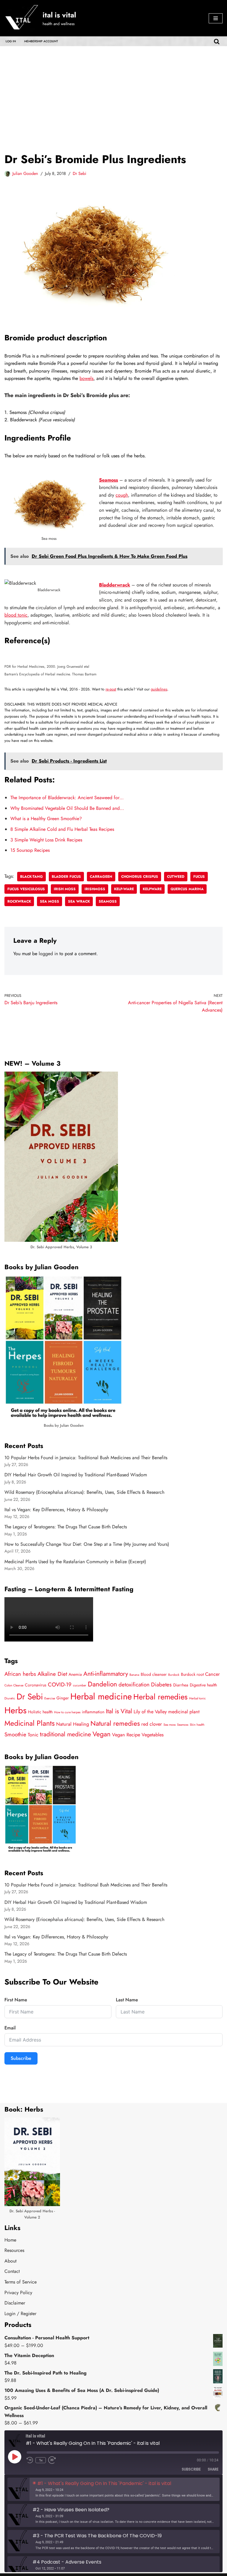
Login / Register (20, 2313)
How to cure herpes (67, 1712)
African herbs (20, 1674)
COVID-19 (60, 1684)
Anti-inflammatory (106, 1674)
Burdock (174, 1675)
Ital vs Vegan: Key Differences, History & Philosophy (56, 1510)
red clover (152, 1724)
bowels (86, 378)
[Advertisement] (113, 90)
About (10, 2261)
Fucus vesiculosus (26, 889)
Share (213, 2469)
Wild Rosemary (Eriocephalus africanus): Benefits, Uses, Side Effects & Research (84, 1492)
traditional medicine (65, 1734)
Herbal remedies (160, 1697)
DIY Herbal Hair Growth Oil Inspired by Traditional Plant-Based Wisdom (76, 1475)
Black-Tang (31, 877)
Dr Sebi (80, 173)
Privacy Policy (18, 2293)
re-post (111, 689)
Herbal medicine (101, 1696)
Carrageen (101, 877)
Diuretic (10, 1698)
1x (41, 2460)
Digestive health (203, 1685)
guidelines (159, 689)
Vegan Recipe (126, 1735)
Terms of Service (21, 2282)
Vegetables (153, 1735)
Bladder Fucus (66, 877)
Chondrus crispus (140, 877)
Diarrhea (181, 1685)
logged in (48, 954)
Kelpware (152, 889)
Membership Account (41, 41)
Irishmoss (95, 889)
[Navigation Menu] (216, 18)
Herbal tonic (197, 1698)
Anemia (75, 1674)
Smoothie (15, 1734)
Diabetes (161, 1684)
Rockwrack (19, 901)
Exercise (50, 1698)
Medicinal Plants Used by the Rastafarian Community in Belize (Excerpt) (75, 1562)
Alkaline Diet (52, 1674)
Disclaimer (15, 2303)
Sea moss (50, 901)
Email (10, 2028)
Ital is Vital (119, 1711)
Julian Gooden (25, 173)
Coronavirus (36, 1685)
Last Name (127, 2000)
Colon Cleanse (14, 1685)
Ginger (63, 1698)
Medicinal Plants (30, 1723)
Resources (14, 2250)
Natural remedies (115, 1723)
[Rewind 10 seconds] (30, 2460)
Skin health (197, 1725)
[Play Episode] (14, 2457)
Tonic (33, 1735)
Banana (134, 1675)
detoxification (134, 1684)
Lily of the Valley (150, 1712)
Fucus (199, 877)
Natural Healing (73, 1724)
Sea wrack (79, 901)
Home (10, 2240)
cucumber (80, 1685)
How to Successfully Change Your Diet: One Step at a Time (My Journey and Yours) (87, 1544)
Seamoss (108, 480)
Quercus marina (187, 889)
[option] (113, 2489)
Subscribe (21, 2058)
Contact (12, 2271)
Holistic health (40, 1712)
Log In (11, 41)
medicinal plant (184, 1712)
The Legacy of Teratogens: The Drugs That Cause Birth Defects (66, 1527)
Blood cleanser (154, 1674)
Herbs (16, 1710)
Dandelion (102, 1684)
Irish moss (65, 889)
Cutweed (176, 877)
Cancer (213, 1674)
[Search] (217, 41)
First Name (16, 2000)
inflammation (93, 1712)
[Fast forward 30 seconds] (53, 2460)
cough (122, 495)
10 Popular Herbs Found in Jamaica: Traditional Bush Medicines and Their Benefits (86, 1458)
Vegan (102, 1734)
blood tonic (16, 615)
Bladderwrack (115, 585)
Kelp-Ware (124, 889)
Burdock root (192, 1674)
